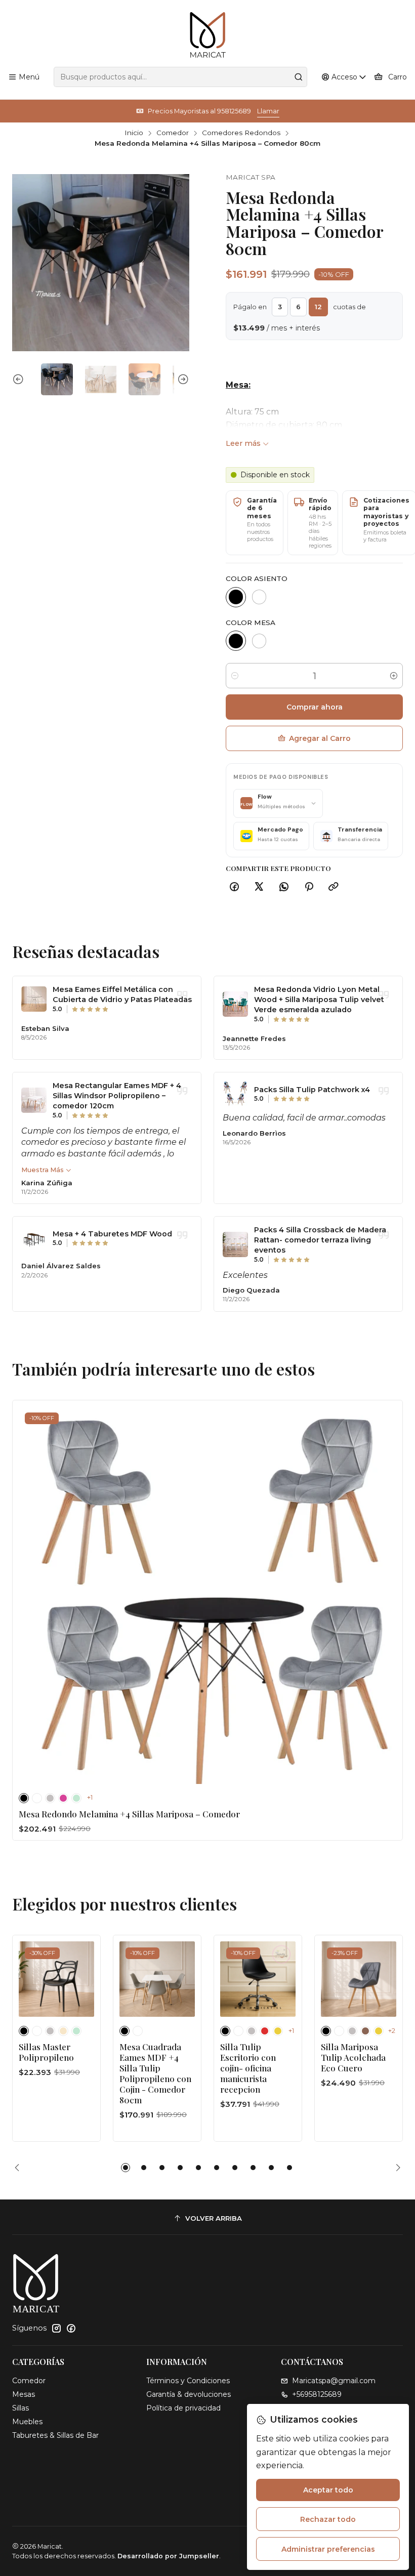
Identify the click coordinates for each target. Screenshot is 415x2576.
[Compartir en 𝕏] (259, 887)
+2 (392, 2031)
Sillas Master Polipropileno (46, 2052)
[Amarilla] (278, 2031)
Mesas (24, 2394)
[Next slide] (182, 379)
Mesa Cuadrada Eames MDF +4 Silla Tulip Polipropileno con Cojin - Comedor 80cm (155, 2073)
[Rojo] (265, 2031)
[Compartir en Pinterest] (309, 887)
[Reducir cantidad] (235, 676)
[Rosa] (63, 1798)
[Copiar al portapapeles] (334, 887)
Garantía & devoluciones (189, 2394)
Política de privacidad (183, 2408)
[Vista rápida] (384, 1592)
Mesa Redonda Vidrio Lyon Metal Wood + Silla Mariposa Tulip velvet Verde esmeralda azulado (319, 1000)
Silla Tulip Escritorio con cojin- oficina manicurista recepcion (248, 2068)
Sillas (20, 2408)
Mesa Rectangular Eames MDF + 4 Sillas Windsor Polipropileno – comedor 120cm (117, 1096)
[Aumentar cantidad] (394, 676)
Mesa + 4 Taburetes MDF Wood (112, 1234)
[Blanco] (259, 597)
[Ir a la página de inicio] (208, 35)
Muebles (27, 2422)
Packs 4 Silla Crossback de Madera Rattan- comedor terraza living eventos (320, 1240)
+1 (90, 1797)
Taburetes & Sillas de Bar (55, 2435)
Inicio (134, 133)
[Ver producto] (34, 999)
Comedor (173, 133)
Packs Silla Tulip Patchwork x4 (312, 1090)
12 (318, 307)
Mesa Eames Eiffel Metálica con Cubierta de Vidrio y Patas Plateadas (122, 994)
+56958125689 (317, 2394)
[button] (126, 2168)
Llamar (268, 111)
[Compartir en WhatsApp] (284, 887)
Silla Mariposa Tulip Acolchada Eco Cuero (353, 2057)
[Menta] (76, 1798)
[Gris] (50, 1798)
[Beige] (63, 2031)
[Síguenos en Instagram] (56, 2328)
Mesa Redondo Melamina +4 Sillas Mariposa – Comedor (129, 1814)
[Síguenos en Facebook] (71, 2328)
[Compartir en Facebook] (234, 887)
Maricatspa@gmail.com (334, 2381)
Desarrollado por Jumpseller (168, 2556)
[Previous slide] (20, 379)
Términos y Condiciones (188, 2381)
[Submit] (299, 77)
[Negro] (236, 597)
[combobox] (180, 77)
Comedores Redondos (241, 133)
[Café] (365, 2031)
